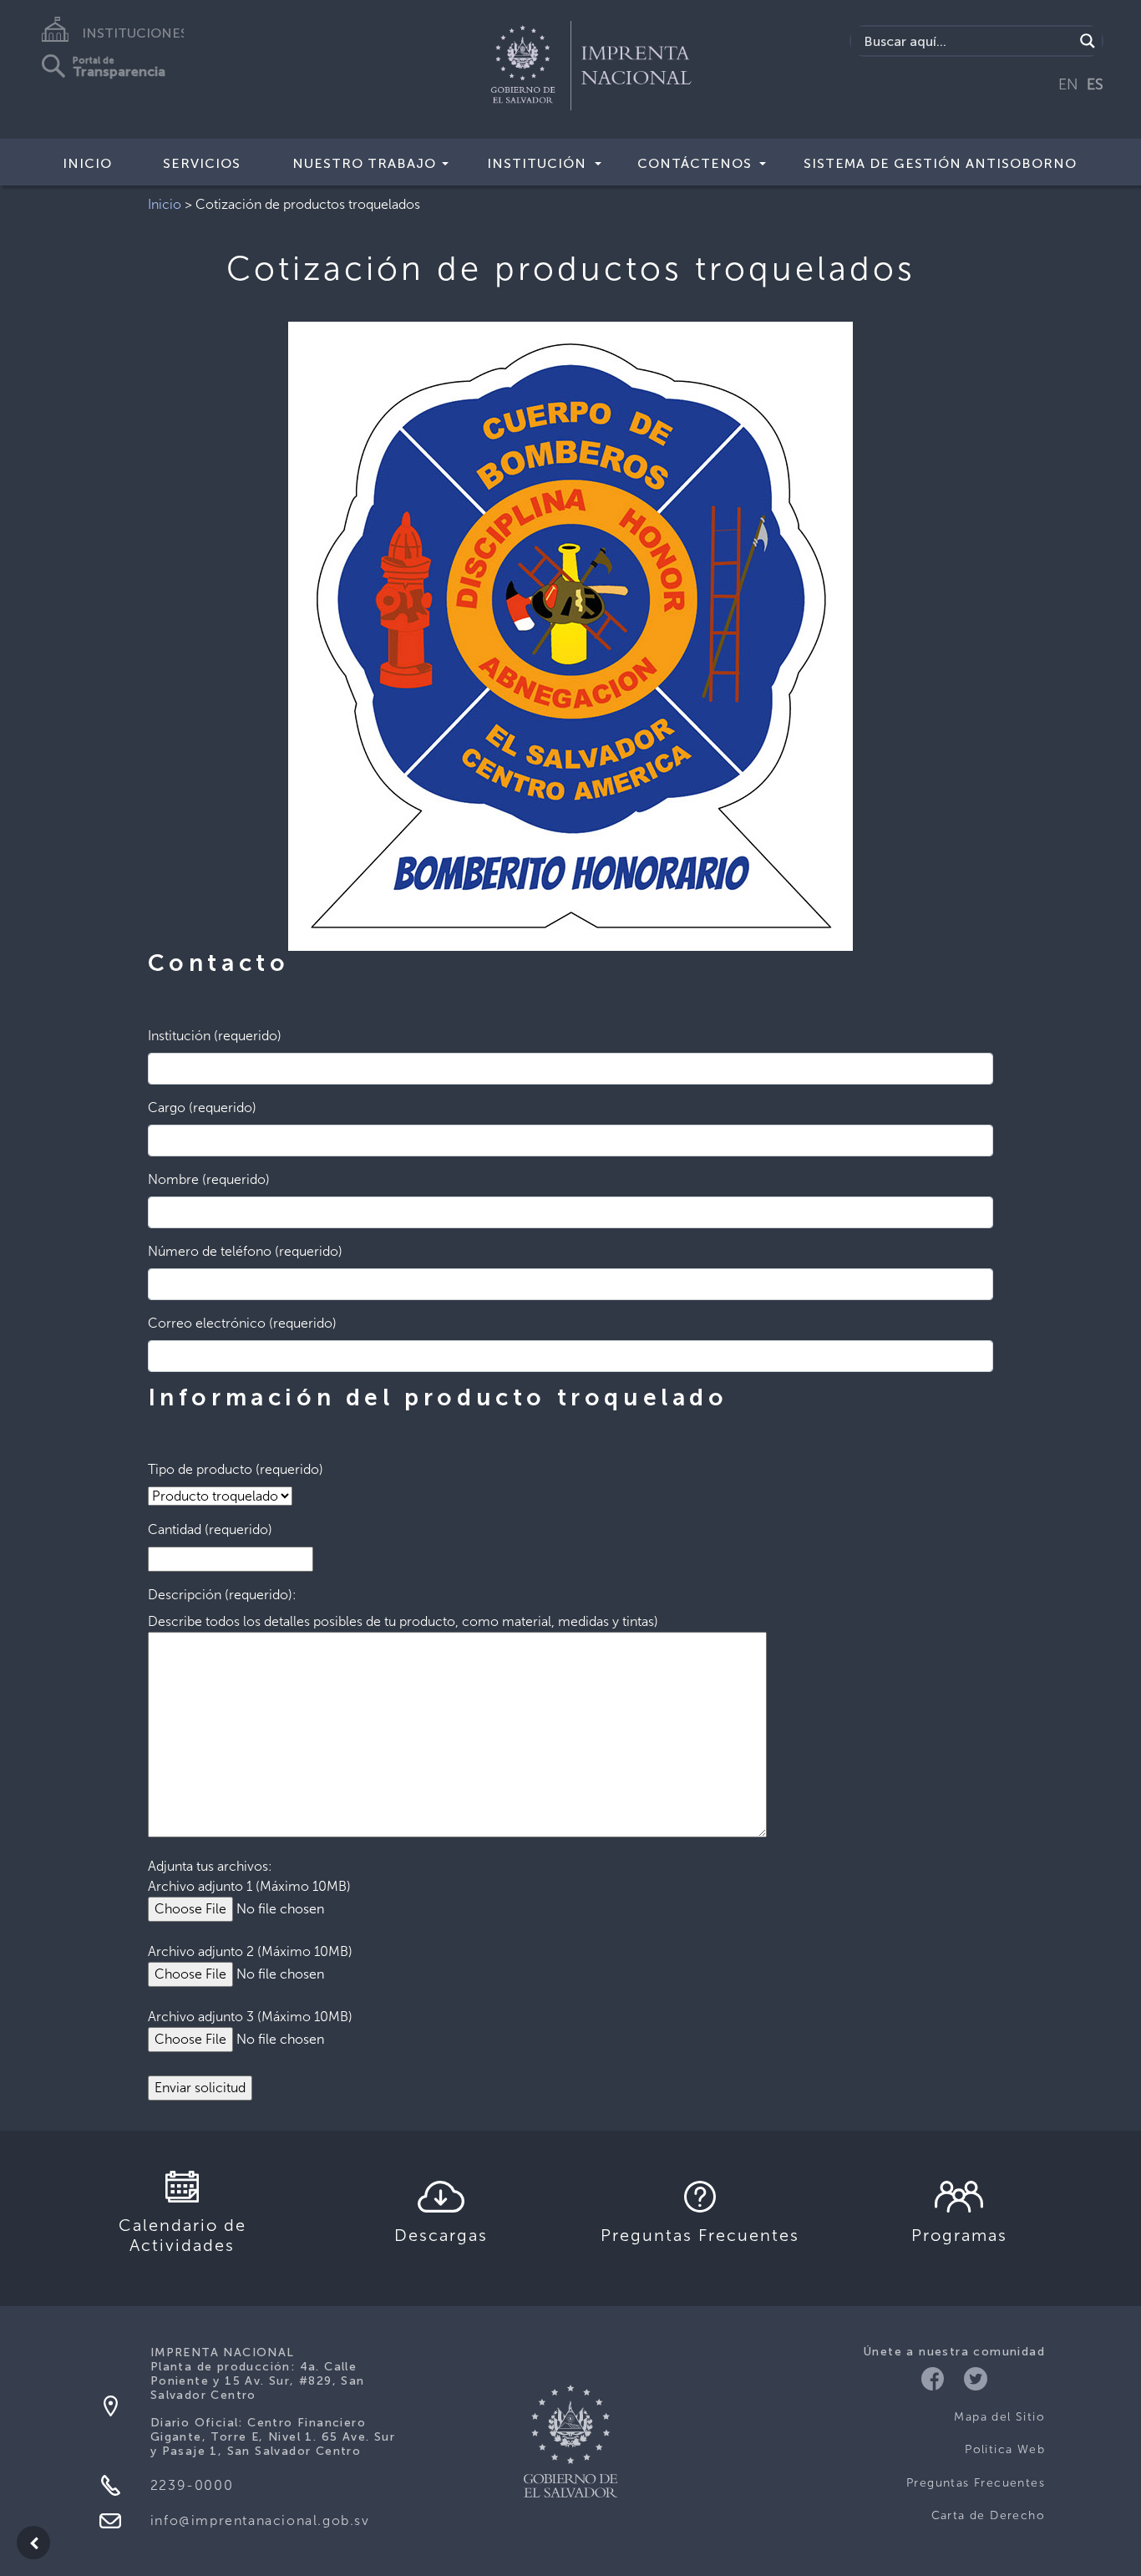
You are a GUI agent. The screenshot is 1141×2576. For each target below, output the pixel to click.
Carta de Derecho (988, 2515)
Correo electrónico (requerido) (242, 1323)
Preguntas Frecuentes (976, 2483)
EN (1068, 84)
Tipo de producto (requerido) (236, 1469)
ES (1095, 84)
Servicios (202, 163)
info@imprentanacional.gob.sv (260, 2520)
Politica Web (1005, 2449)
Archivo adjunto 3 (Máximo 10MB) (250, 2017)
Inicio (87, 163)
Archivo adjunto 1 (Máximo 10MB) (249, 1886)
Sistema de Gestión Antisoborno (940, 163)
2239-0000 (192, 2485)
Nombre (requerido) (209, 1179)
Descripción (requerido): (222, 1595)
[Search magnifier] (1088, 41)
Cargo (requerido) (202, 1108)
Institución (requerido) (215, 1036)
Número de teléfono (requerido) (245, 1251)
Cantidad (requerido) (210, 1529)
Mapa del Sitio (999, 2417)
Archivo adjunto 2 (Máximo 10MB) (250, 1951)
